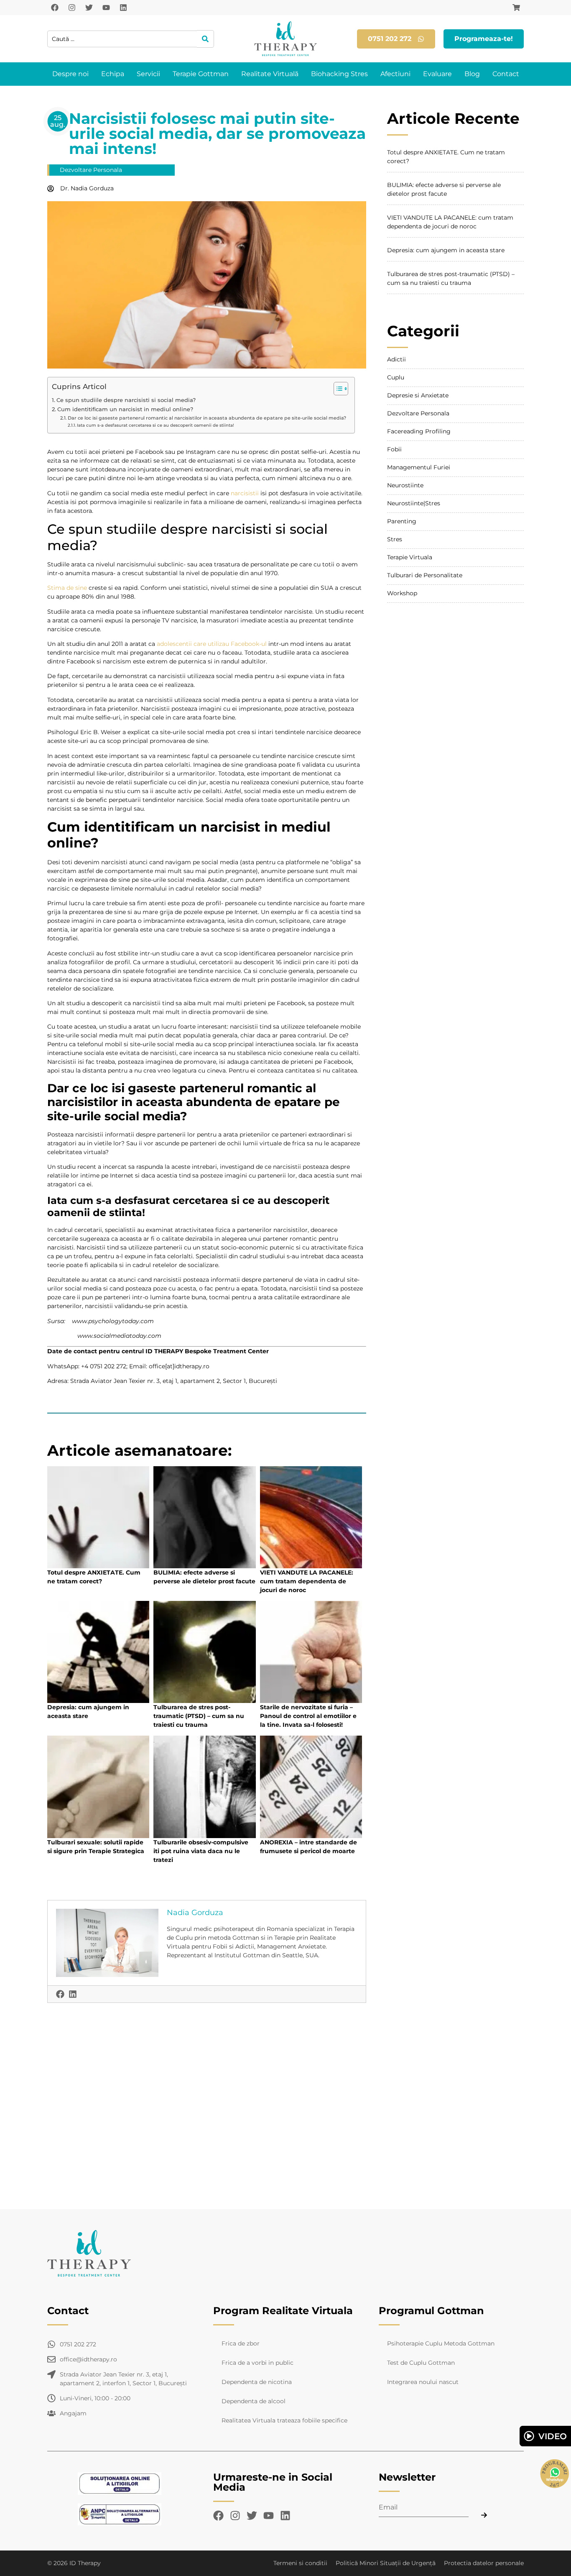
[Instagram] (72, 8)
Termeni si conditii (300, 2563)
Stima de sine (67, 588)
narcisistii (245, 493)
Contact (506, 74)
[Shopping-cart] (516, 8)
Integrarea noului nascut (423, 2382)
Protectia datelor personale (484, 2563)
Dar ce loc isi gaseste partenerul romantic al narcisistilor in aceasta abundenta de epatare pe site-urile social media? (207, 418)
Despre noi (70, 74)
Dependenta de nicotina (257, 2382)
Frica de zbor (241, 2343)
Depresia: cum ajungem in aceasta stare (446, 250)
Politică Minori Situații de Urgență (386, 2563)
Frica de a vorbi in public (257, 2363)
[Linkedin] (123, 8)
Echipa (113, 74)
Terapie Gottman (201, 74)
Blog (472, 74)
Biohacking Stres (339, 74)
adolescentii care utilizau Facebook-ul (212, 644)
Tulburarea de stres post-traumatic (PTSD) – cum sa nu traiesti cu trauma (199, 1716)
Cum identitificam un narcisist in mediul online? (125, 409)
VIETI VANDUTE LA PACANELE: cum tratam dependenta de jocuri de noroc (307, 1581)
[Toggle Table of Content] (337, 389)
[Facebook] (55, 8)
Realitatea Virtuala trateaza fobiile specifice (284, 2420)
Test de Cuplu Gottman (421, 2363)
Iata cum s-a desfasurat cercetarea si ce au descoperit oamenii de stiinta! (155, 425)
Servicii (148, 74)
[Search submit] (205, 39)
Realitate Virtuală (270, 74)
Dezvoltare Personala (91, 170)
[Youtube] (106, 8)
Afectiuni (395, 74)
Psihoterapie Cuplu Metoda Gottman (441, 2343)
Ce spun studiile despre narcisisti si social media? (126, 400)
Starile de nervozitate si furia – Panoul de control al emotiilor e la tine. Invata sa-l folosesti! (308, 1716)
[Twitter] (89, 8)
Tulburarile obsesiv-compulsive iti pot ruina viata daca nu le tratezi (201, 1851)
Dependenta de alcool (254, 2401)
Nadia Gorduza (195, 1913)
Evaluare (437, 74)
